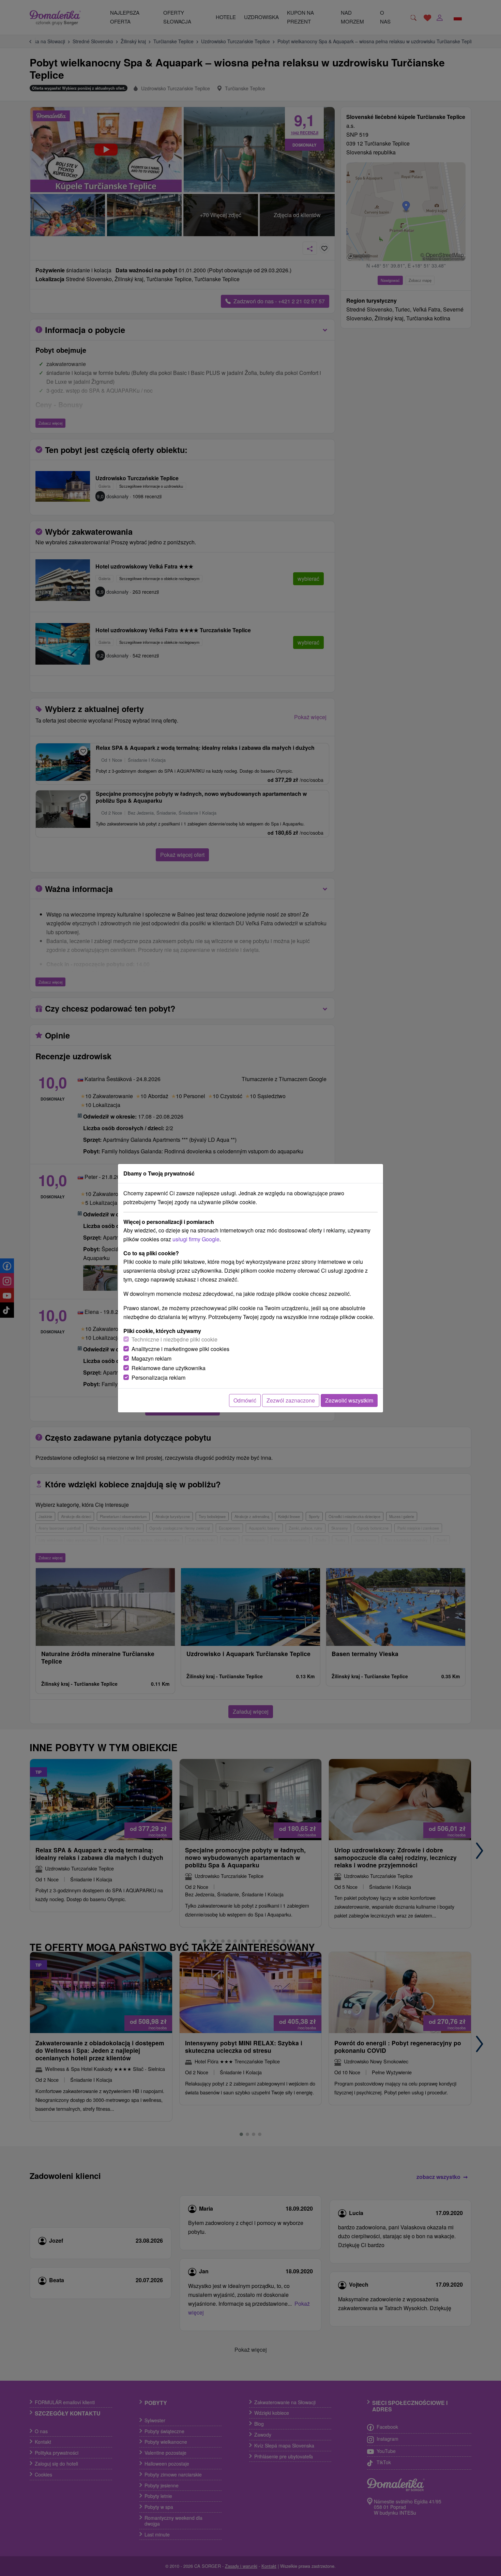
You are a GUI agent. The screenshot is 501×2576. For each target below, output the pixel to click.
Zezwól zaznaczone (291, 1400)
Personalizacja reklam (158, 1377)
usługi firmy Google (196, 1239)
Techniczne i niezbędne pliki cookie (174, 1339)
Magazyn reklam (151, 1358)
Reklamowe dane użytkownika (169, 1368)
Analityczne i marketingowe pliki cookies (180, 1349)
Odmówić (245, 1400)
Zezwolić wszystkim (349, 1400)
